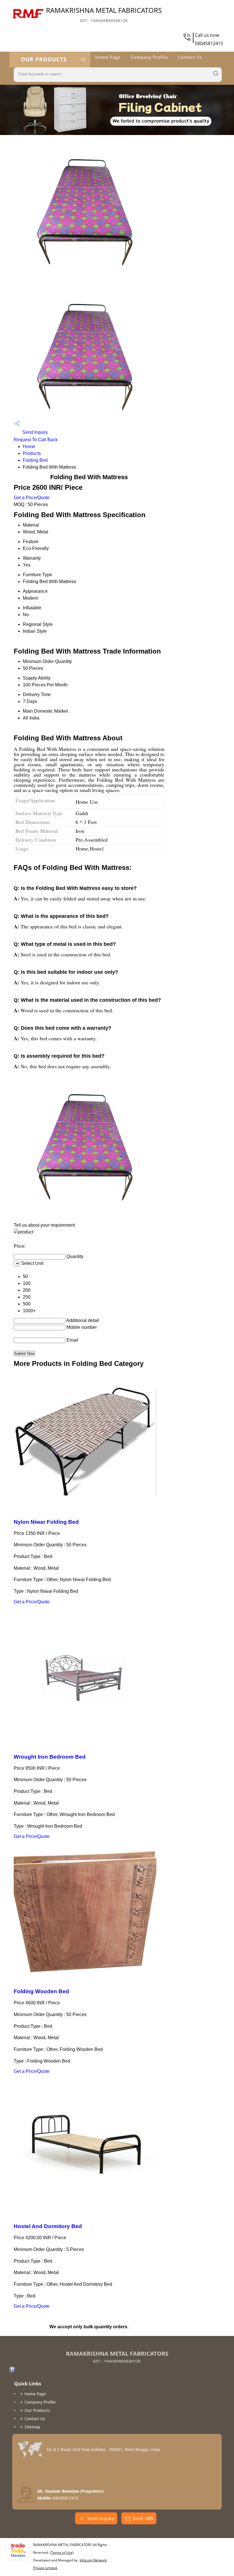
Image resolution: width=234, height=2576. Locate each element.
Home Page (108, 57)
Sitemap (32, 2427)
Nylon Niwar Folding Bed (46, 1522)
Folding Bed (35, 460)
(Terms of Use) (62, 2552)
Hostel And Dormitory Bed (48, 2226)
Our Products (44, 59)
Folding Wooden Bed (41, 1991)
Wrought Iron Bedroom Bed (50, 1757)
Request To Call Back (36, 440)
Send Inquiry (35, 432)
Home (29, 447)
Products (32, 453)
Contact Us (190, 57)
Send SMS (143, 2518)
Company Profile (149, 57)
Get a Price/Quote (32, 498)
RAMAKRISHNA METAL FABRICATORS (104, 14)
